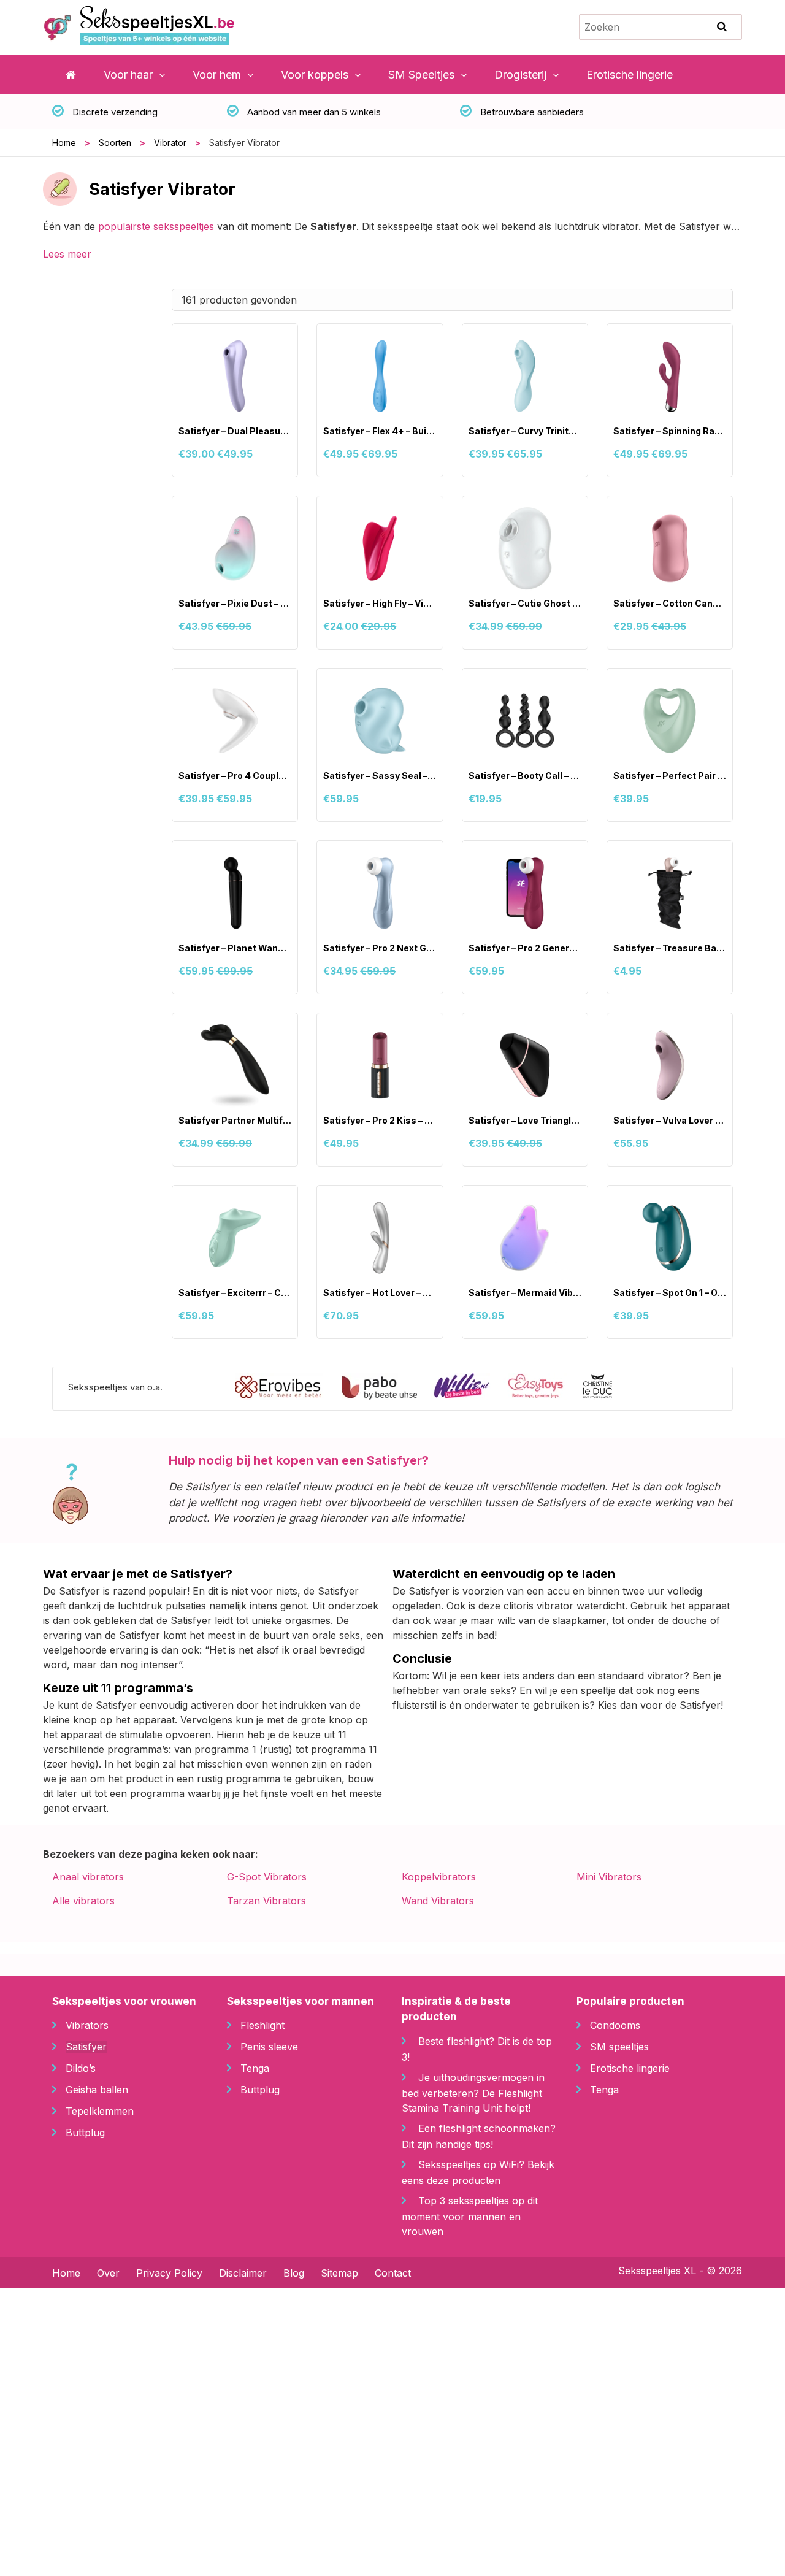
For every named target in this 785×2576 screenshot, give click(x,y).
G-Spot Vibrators (267, 1877)
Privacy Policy (169, 2273)
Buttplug (85, 2133)
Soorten (115, 143)
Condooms (615, 2025)
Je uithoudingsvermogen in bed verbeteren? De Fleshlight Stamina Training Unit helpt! (473, 2093)
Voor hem (217, 75)
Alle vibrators (83, 1901)
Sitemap (339, 2273)
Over (108, 2273)
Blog (294, 2273)
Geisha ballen (97, 2090)
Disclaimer (243, 2273)
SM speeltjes (619, 2047)
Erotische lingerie (630, 75)
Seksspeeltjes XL (657, 2271)
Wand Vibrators (438, 1901)
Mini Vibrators (609, 1877)
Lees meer (67, 254)
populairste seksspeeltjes (156, 226)
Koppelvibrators (439, 1877)
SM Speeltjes (421, 75)
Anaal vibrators (88, 1877)
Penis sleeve (269, 2047)
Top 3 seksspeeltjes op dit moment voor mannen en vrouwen (470, 2216)
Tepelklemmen (100, 2111)
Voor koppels (315, 75)
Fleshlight (262, 2025)
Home (64, 143)
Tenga (255, 2068)
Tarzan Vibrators (266, 1901)
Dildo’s (81, 2068)
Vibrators (87, 2025)
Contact (393, 2273)
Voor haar (128, 75)
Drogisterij (520, 75)
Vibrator (170, 143)
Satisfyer (86, 2047)
